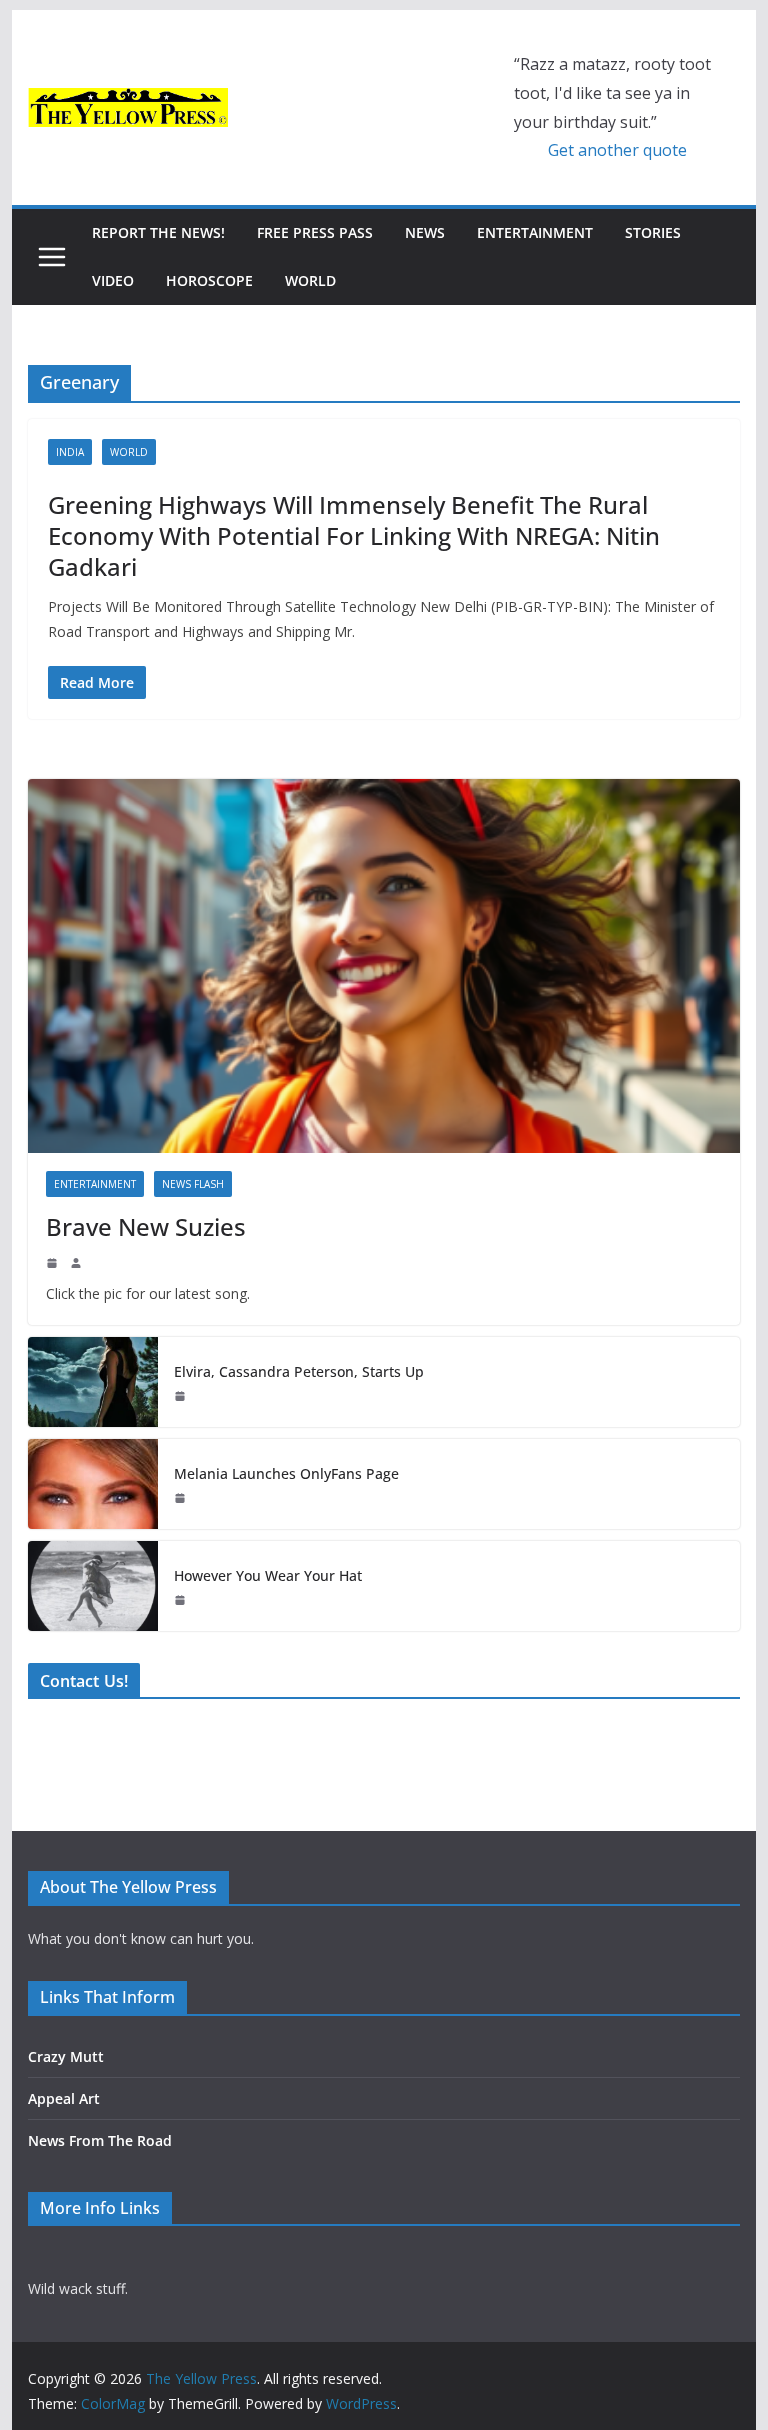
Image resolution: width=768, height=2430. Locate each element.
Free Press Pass (315, 232)
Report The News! (158, 232)
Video (113, 280)
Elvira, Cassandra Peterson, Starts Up (299, 1371)
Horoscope (209, 280)
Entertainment (535, 232)
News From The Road (100, 2140)
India (70, 452)
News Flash (193, 1184)
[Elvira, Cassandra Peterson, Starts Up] (93, 1382)
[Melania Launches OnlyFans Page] (93, 1484)
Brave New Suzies (146, 1226)
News (425, 232)
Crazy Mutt (66, 2056)
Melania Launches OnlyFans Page (286, 1473)
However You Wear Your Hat (268, 1575)
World (310, 280)
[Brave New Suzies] (384, 966)
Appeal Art (64, 2098)
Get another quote (617, 150)
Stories (653, 232)
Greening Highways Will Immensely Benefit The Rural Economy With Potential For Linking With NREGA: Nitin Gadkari (354, 535)
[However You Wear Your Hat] (93, 1586)
